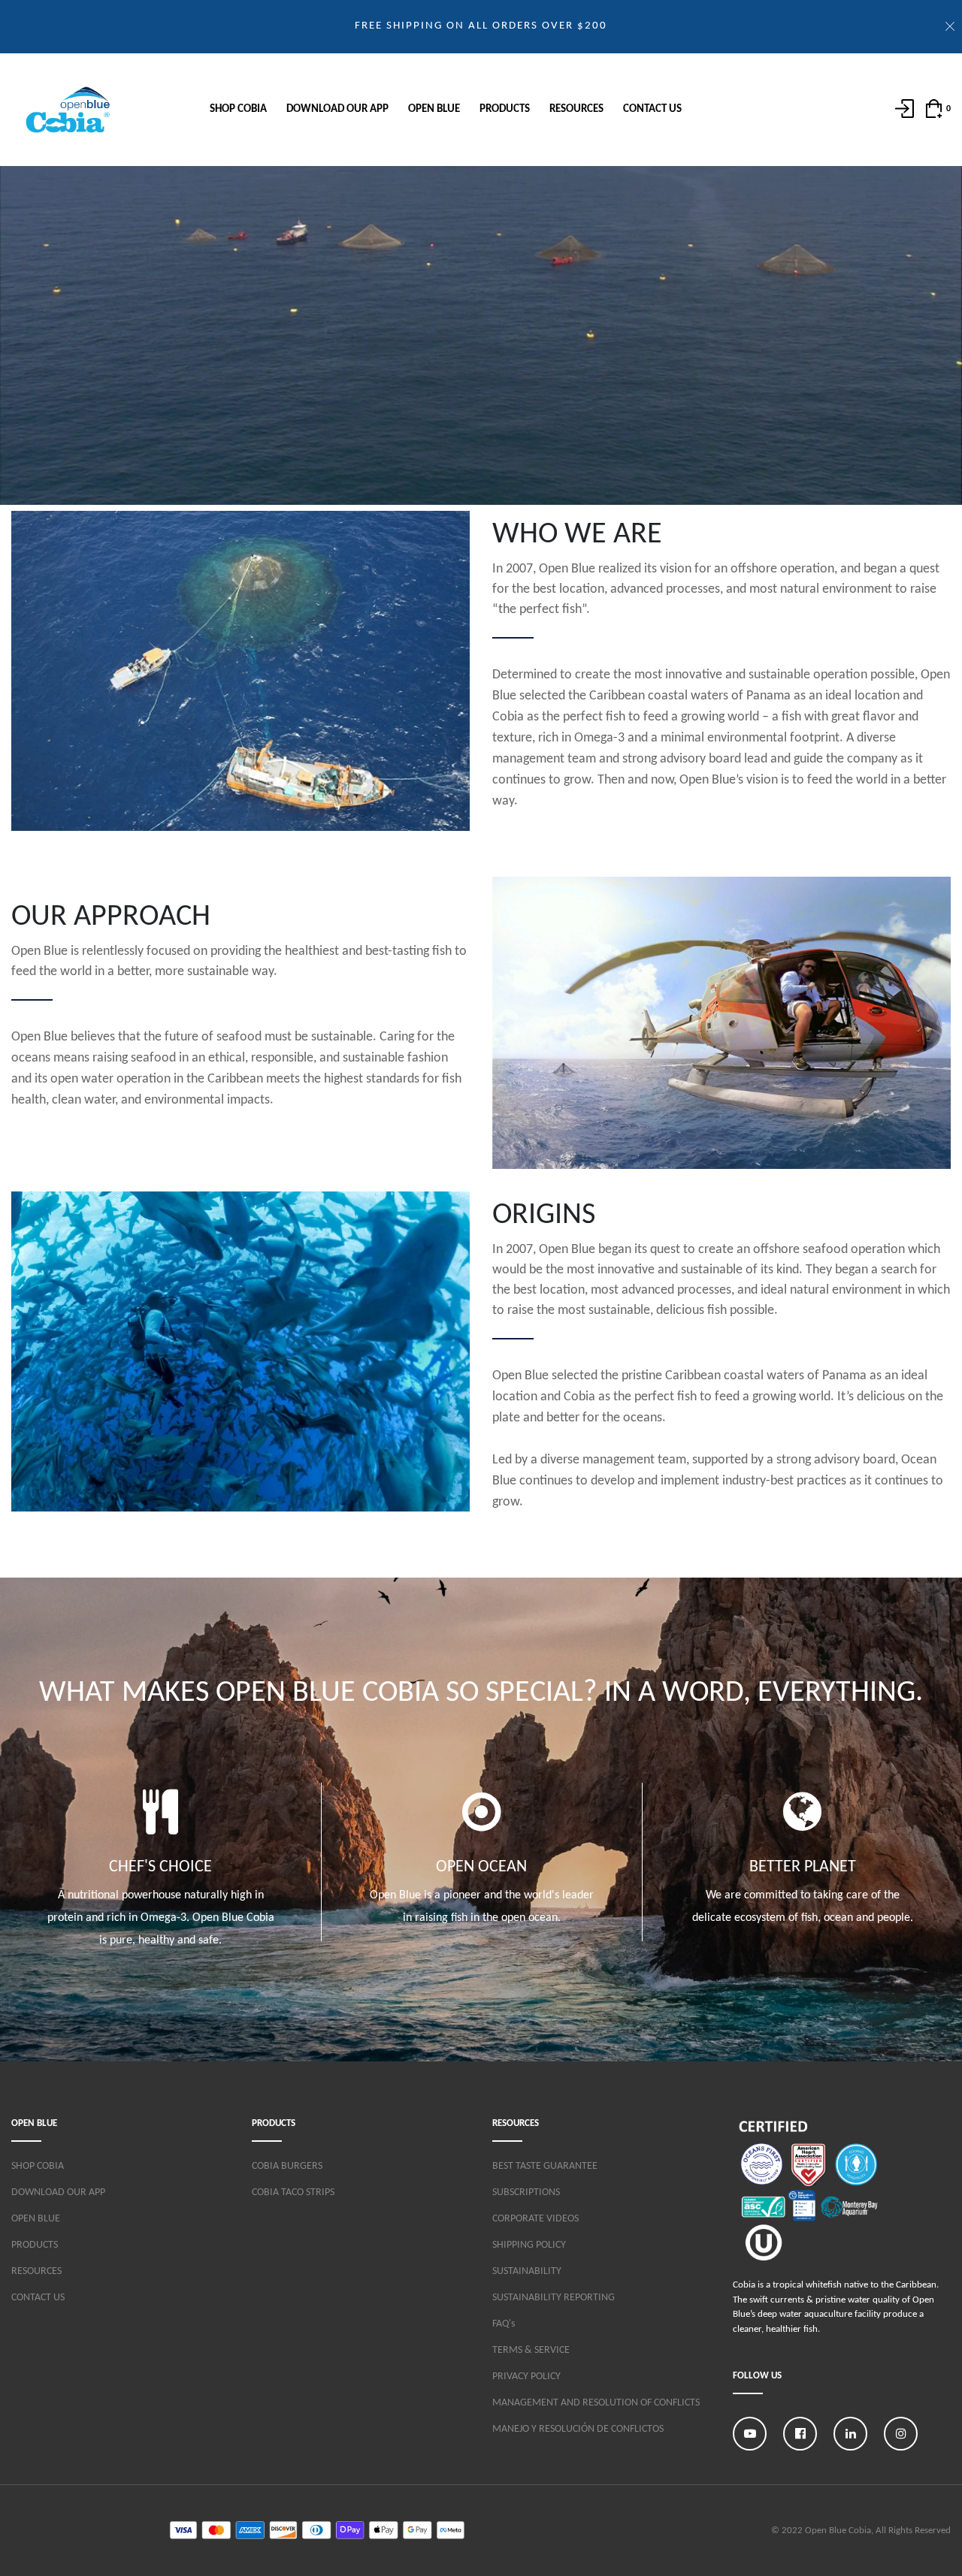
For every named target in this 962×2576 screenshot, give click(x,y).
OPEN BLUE (434, 109)
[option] (160, 1873)
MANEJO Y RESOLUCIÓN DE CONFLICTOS (578, 2429)
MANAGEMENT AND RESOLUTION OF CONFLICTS (596, 2403)
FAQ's (504, 2324)
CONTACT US (652, 109)
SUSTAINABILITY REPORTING (554, 2298)
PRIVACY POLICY (526, 2377)
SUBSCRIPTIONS (526, 2192)
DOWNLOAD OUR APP (337, 109)
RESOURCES (576, 109)
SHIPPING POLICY (529, 2245)
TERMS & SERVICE (531, 2350)
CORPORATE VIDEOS (535, 2219)
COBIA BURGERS (287, 2166)
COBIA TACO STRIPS (293, 2192)
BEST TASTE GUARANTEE (545, 2166)
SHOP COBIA (238, 109)
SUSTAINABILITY (527, 2271)
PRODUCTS (505, 109)
